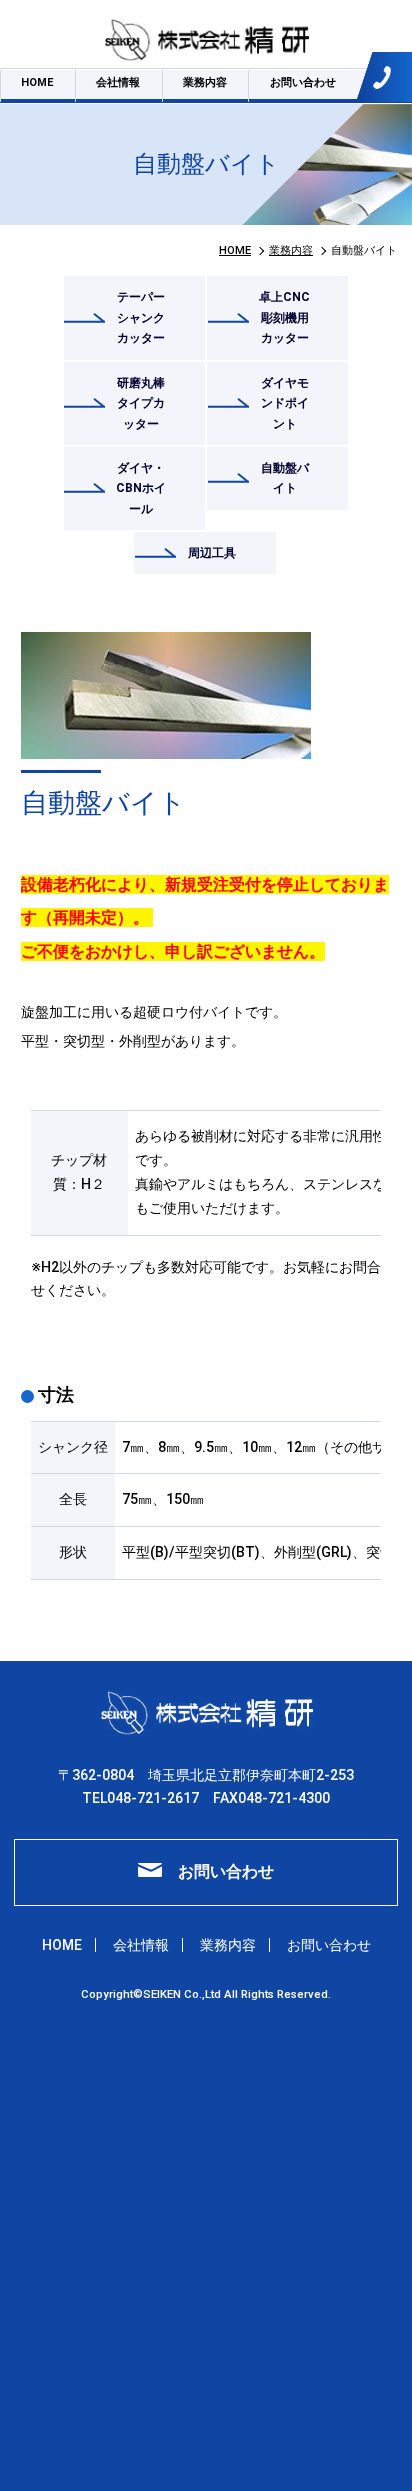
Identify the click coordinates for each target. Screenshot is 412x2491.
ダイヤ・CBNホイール (141, 488)
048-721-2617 (392, 77)
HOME (37, 82)
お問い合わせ (303, 82)
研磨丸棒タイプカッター (141, 403)
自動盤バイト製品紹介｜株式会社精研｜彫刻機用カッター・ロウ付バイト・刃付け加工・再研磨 (206, 39)
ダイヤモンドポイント (285, 403)
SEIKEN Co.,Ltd (183, 1994)
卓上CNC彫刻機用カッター (284, 317)
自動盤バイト (285, 478)
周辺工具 (212, 553)
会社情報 (118, 82)
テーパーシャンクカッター (141, 317)
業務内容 (205, 82)
